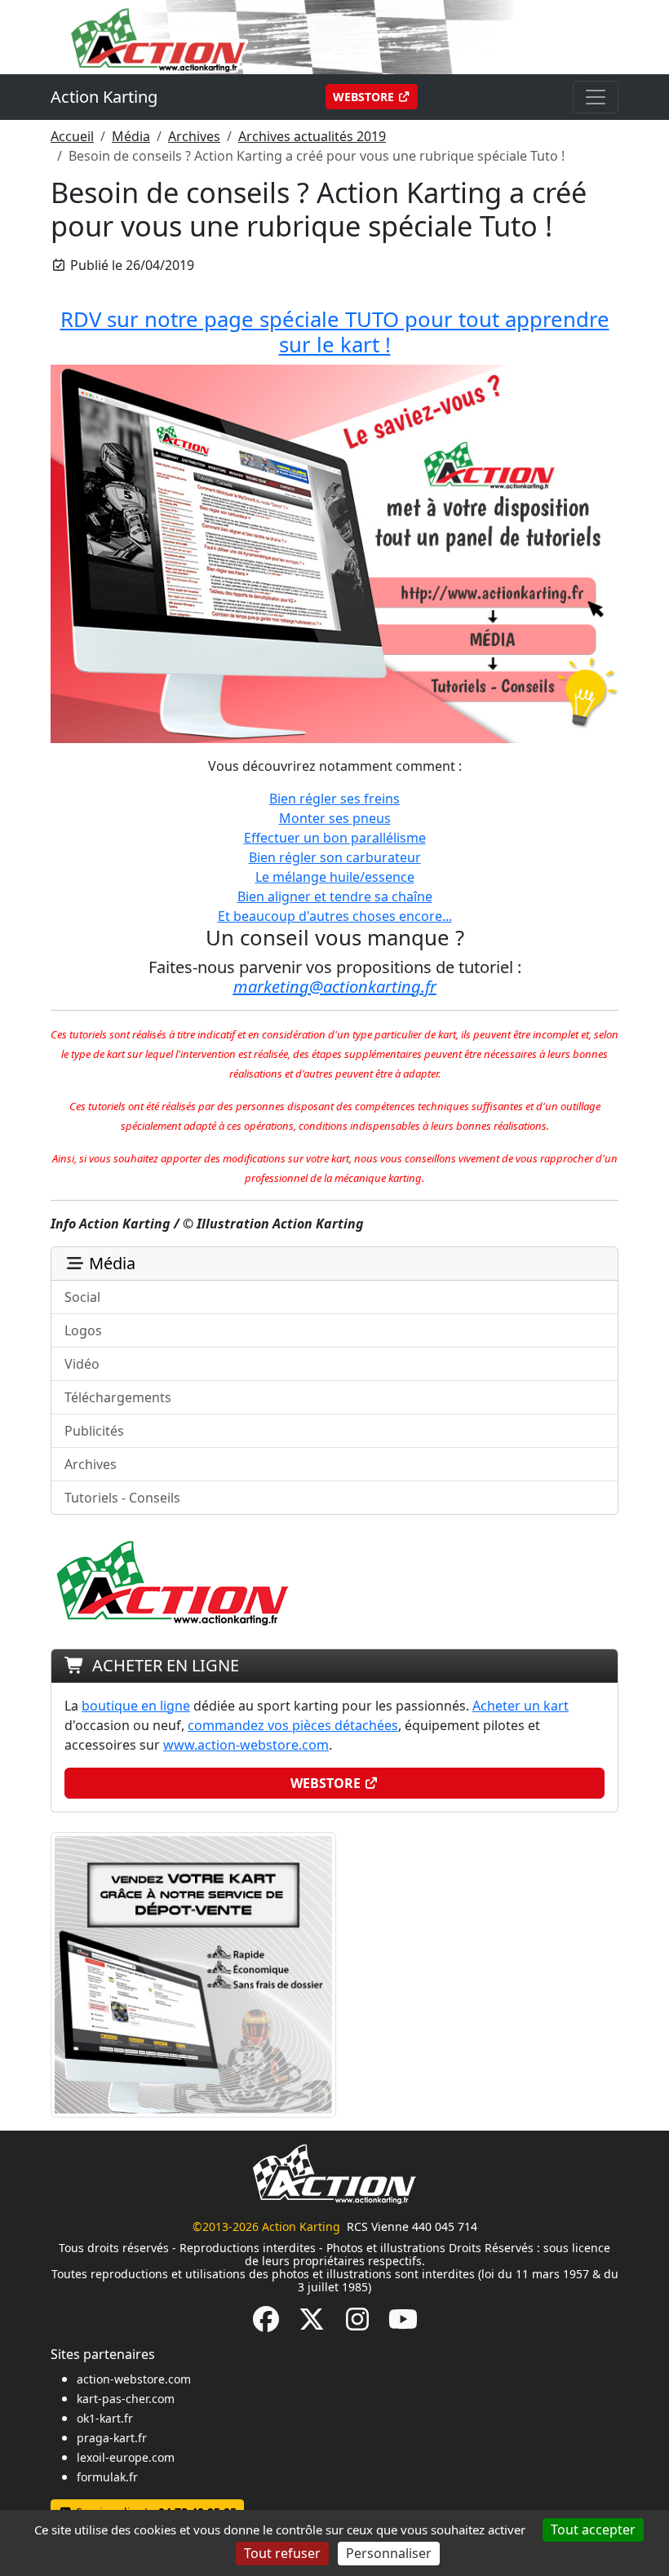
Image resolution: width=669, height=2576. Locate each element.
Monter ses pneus (335, 818)
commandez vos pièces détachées (293, 1725)
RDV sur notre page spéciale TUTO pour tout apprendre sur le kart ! (335, 332)
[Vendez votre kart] (193, 1973)
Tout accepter (593, 2530)
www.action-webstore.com (246, 1745)
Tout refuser (282, 2553)
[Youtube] (403, 2324)
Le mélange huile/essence (335, 877)
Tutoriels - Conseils (122, 1498)
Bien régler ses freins (334, 799)
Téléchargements (118, 1397)
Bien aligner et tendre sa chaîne (335, 896)
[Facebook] (266, 2324)
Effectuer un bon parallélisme (335, 838)
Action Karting (104, 97)
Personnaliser (389, 2553)
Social (82, 1297)
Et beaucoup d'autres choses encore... (335, 916)
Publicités (94, 1431)
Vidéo (82, 1364)
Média (131, 136)
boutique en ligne (136, 1706)
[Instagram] (357, 2324)
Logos (83, 1330)
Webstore (365, 97)
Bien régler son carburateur (335, 857)
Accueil (72, 136)
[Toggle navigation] (596, 97)
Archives (194, 136)
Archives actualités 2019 (312, 136)
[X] (312, 2324)
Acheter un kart (521, 1706)
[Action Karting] (334, 36)
